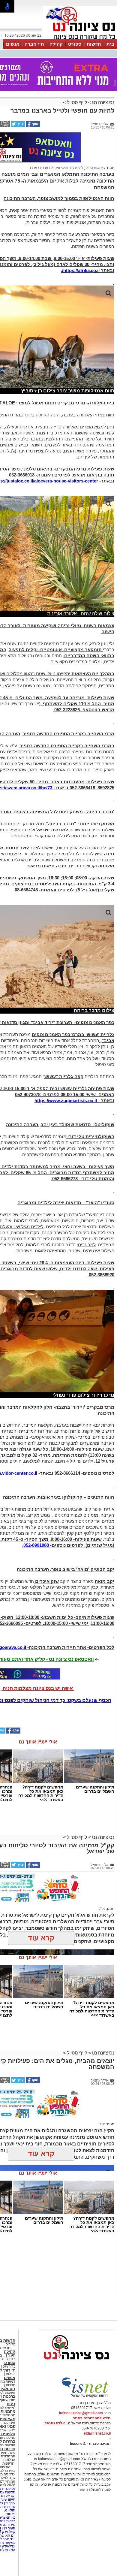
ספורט (75, 44)
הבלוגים (9, 2460)
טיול (102, 2124)
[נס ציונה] (80, 38)
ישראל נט (8, 2496)
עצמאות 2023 (95, 168)
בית (110, 44)
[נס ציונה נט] (76, 2365)
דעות (11, 2404)
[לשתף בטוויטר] (17, 126)
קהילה (56, 44)
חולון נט (9, 2510)
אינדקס (10, 2423)
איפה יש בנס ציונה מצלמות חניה (38, 1688)
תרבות (10, 2385)
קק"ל (102, 1909)
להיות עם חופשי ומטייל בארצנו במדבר (56, 168)
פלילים (10, 2344)
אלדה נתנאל (55, 2423)
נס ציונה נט (103, 103)
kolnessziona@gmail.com (81, 2413)
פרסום (10, 2514)
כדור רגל (9, 2366)
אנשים (13, 44)
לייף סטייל (77, 103)
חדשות (94, 44)
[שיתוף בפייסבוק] (32, 126)
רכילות (10, 2374)
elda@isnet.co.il (97, 2433)
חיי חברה (34, 44)
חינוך (12, 2355)
